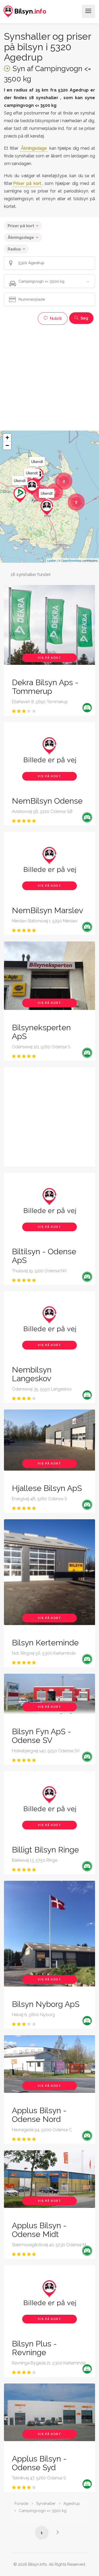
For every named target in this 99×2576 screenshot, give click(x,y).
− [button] (7, 445)
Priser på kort (21, 226)
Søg (84, 318)
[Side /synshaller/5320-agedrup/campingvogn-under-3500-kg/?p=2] (58, 2532)
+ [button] (7, 438)
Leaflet (52, 560)
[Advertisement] (49, 377)
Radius (14, 249)
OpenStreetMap (71, 560)
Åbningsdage (21, 237)
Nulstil (55, 318)
